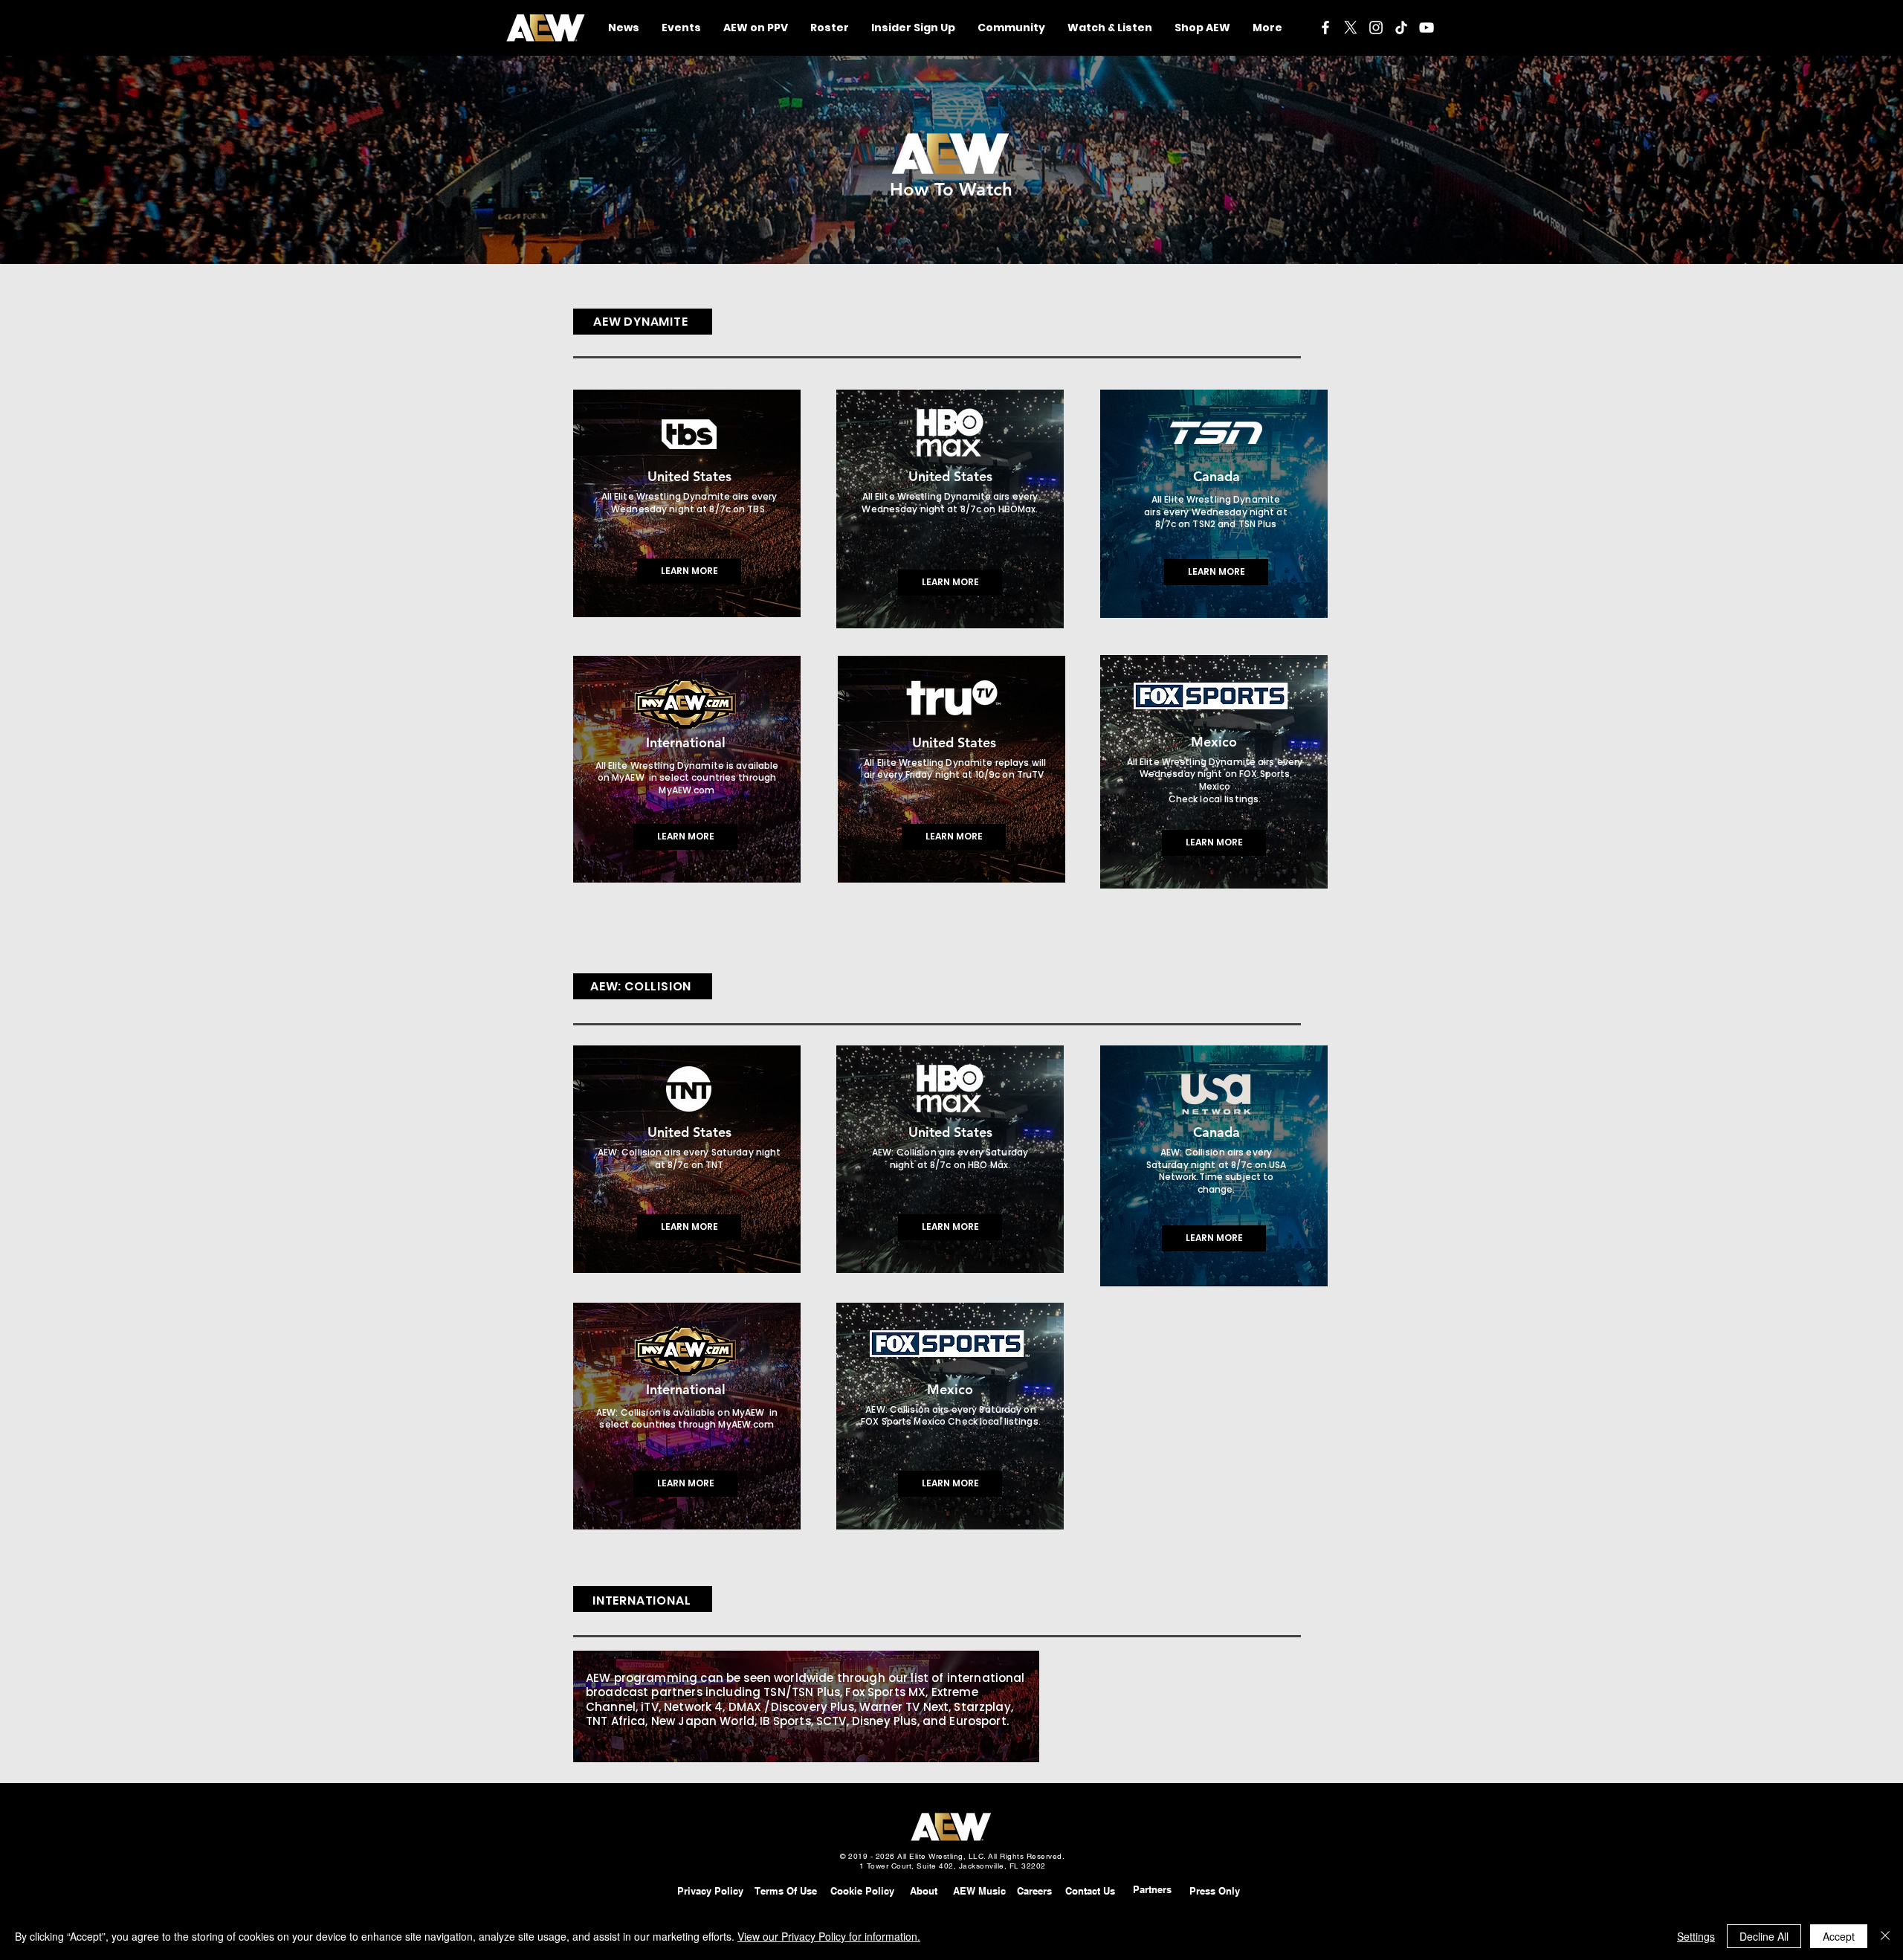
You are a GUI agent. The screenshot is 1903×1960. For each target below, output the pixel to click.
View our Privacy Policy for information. (829, 1936)
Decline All (1764, 1936)
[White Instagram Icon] (1376, 28)
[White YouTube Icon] (1427, 28)
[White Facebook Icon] (1325, 28)
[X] (1351, 28)
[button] (1011, 28)
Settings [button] (1696, 1936)
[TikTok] (1401, 28)
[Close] (1885, 1936)
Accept (1839, 1936)
